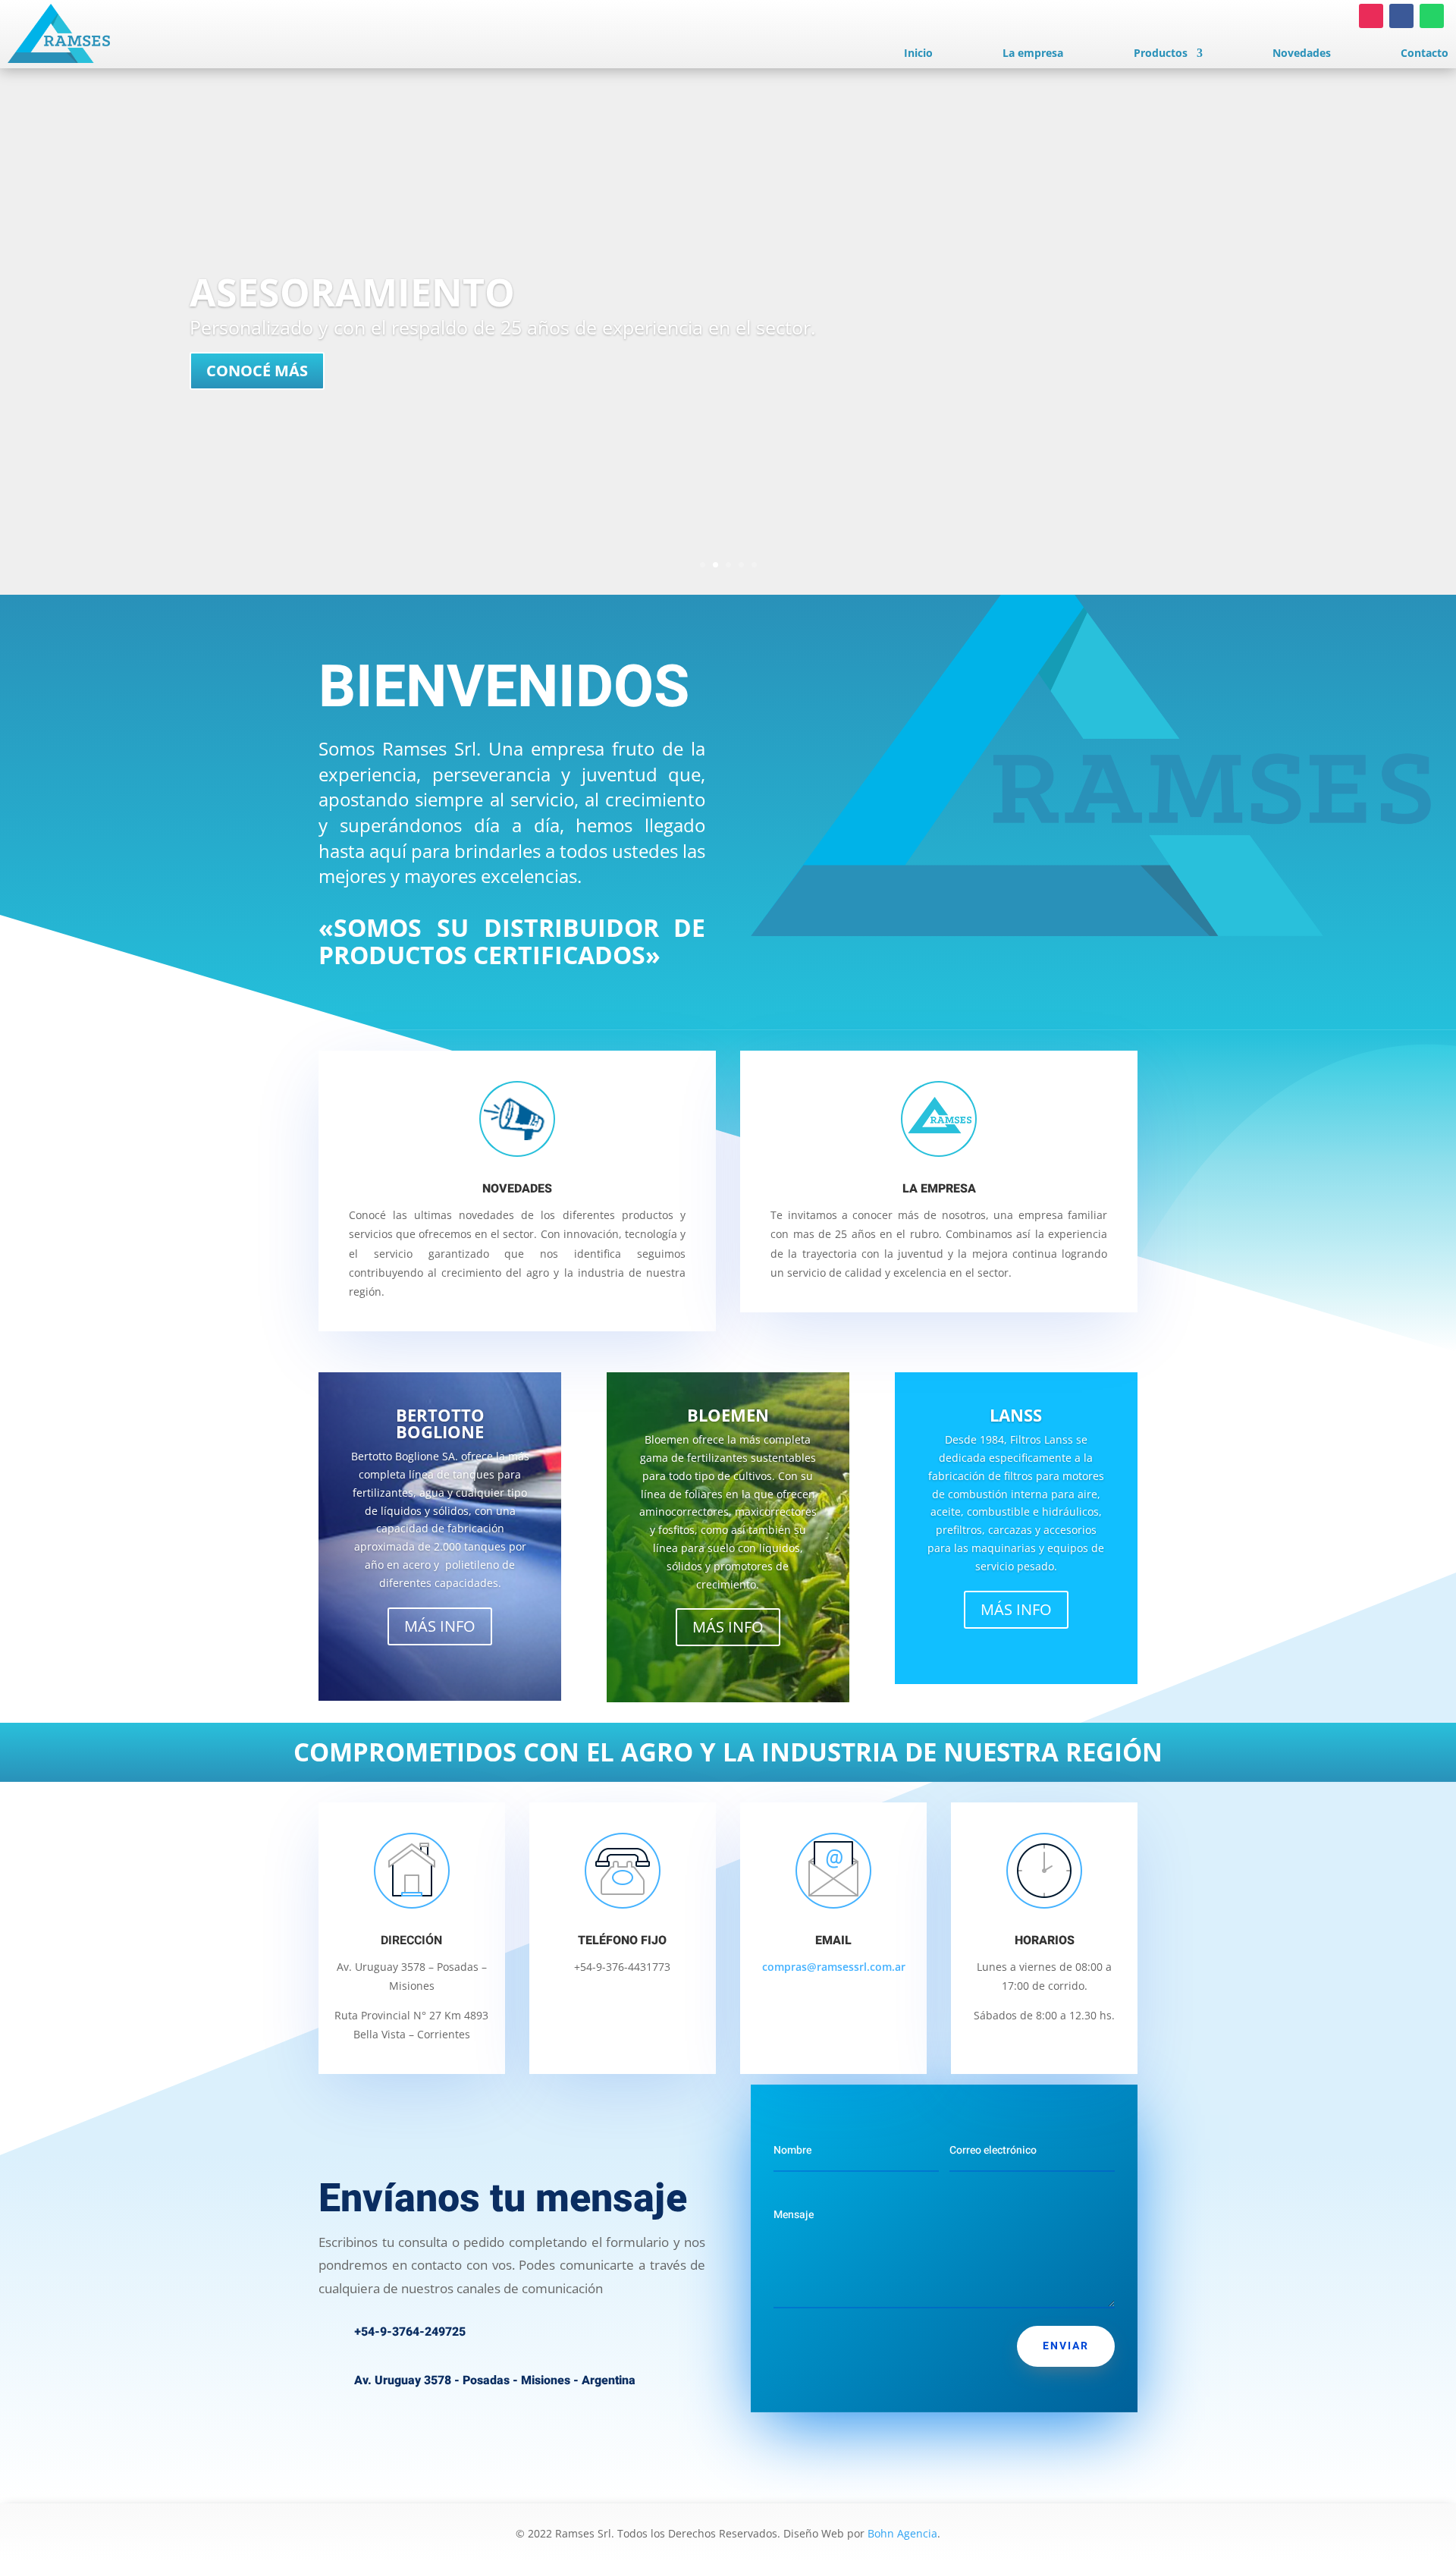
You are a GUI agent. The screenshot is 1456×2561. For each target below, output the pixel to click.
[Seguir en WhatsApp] (1432, 16)
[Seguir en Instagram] (1371, 16)
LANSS (1016, 1415)
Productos (1161, 54)
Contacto (1425, 54)
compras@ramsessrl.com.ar (834, 1967)
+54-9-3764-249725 (410, 2332)
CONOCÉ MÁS (257, 371)
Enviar (1066, 2346)
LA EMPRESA (939, 1189)
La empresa (1033, 54)
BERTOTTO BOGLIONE (440, 1423)
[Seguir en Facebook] (1401, 16)
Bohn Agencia (902, 2533)
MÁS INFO (440, 1626)
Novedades (1302, 54)
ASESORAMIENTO (352, 292)
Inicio (918, 54)
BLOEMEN (728, 1415)
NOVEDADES (517, 1189)
